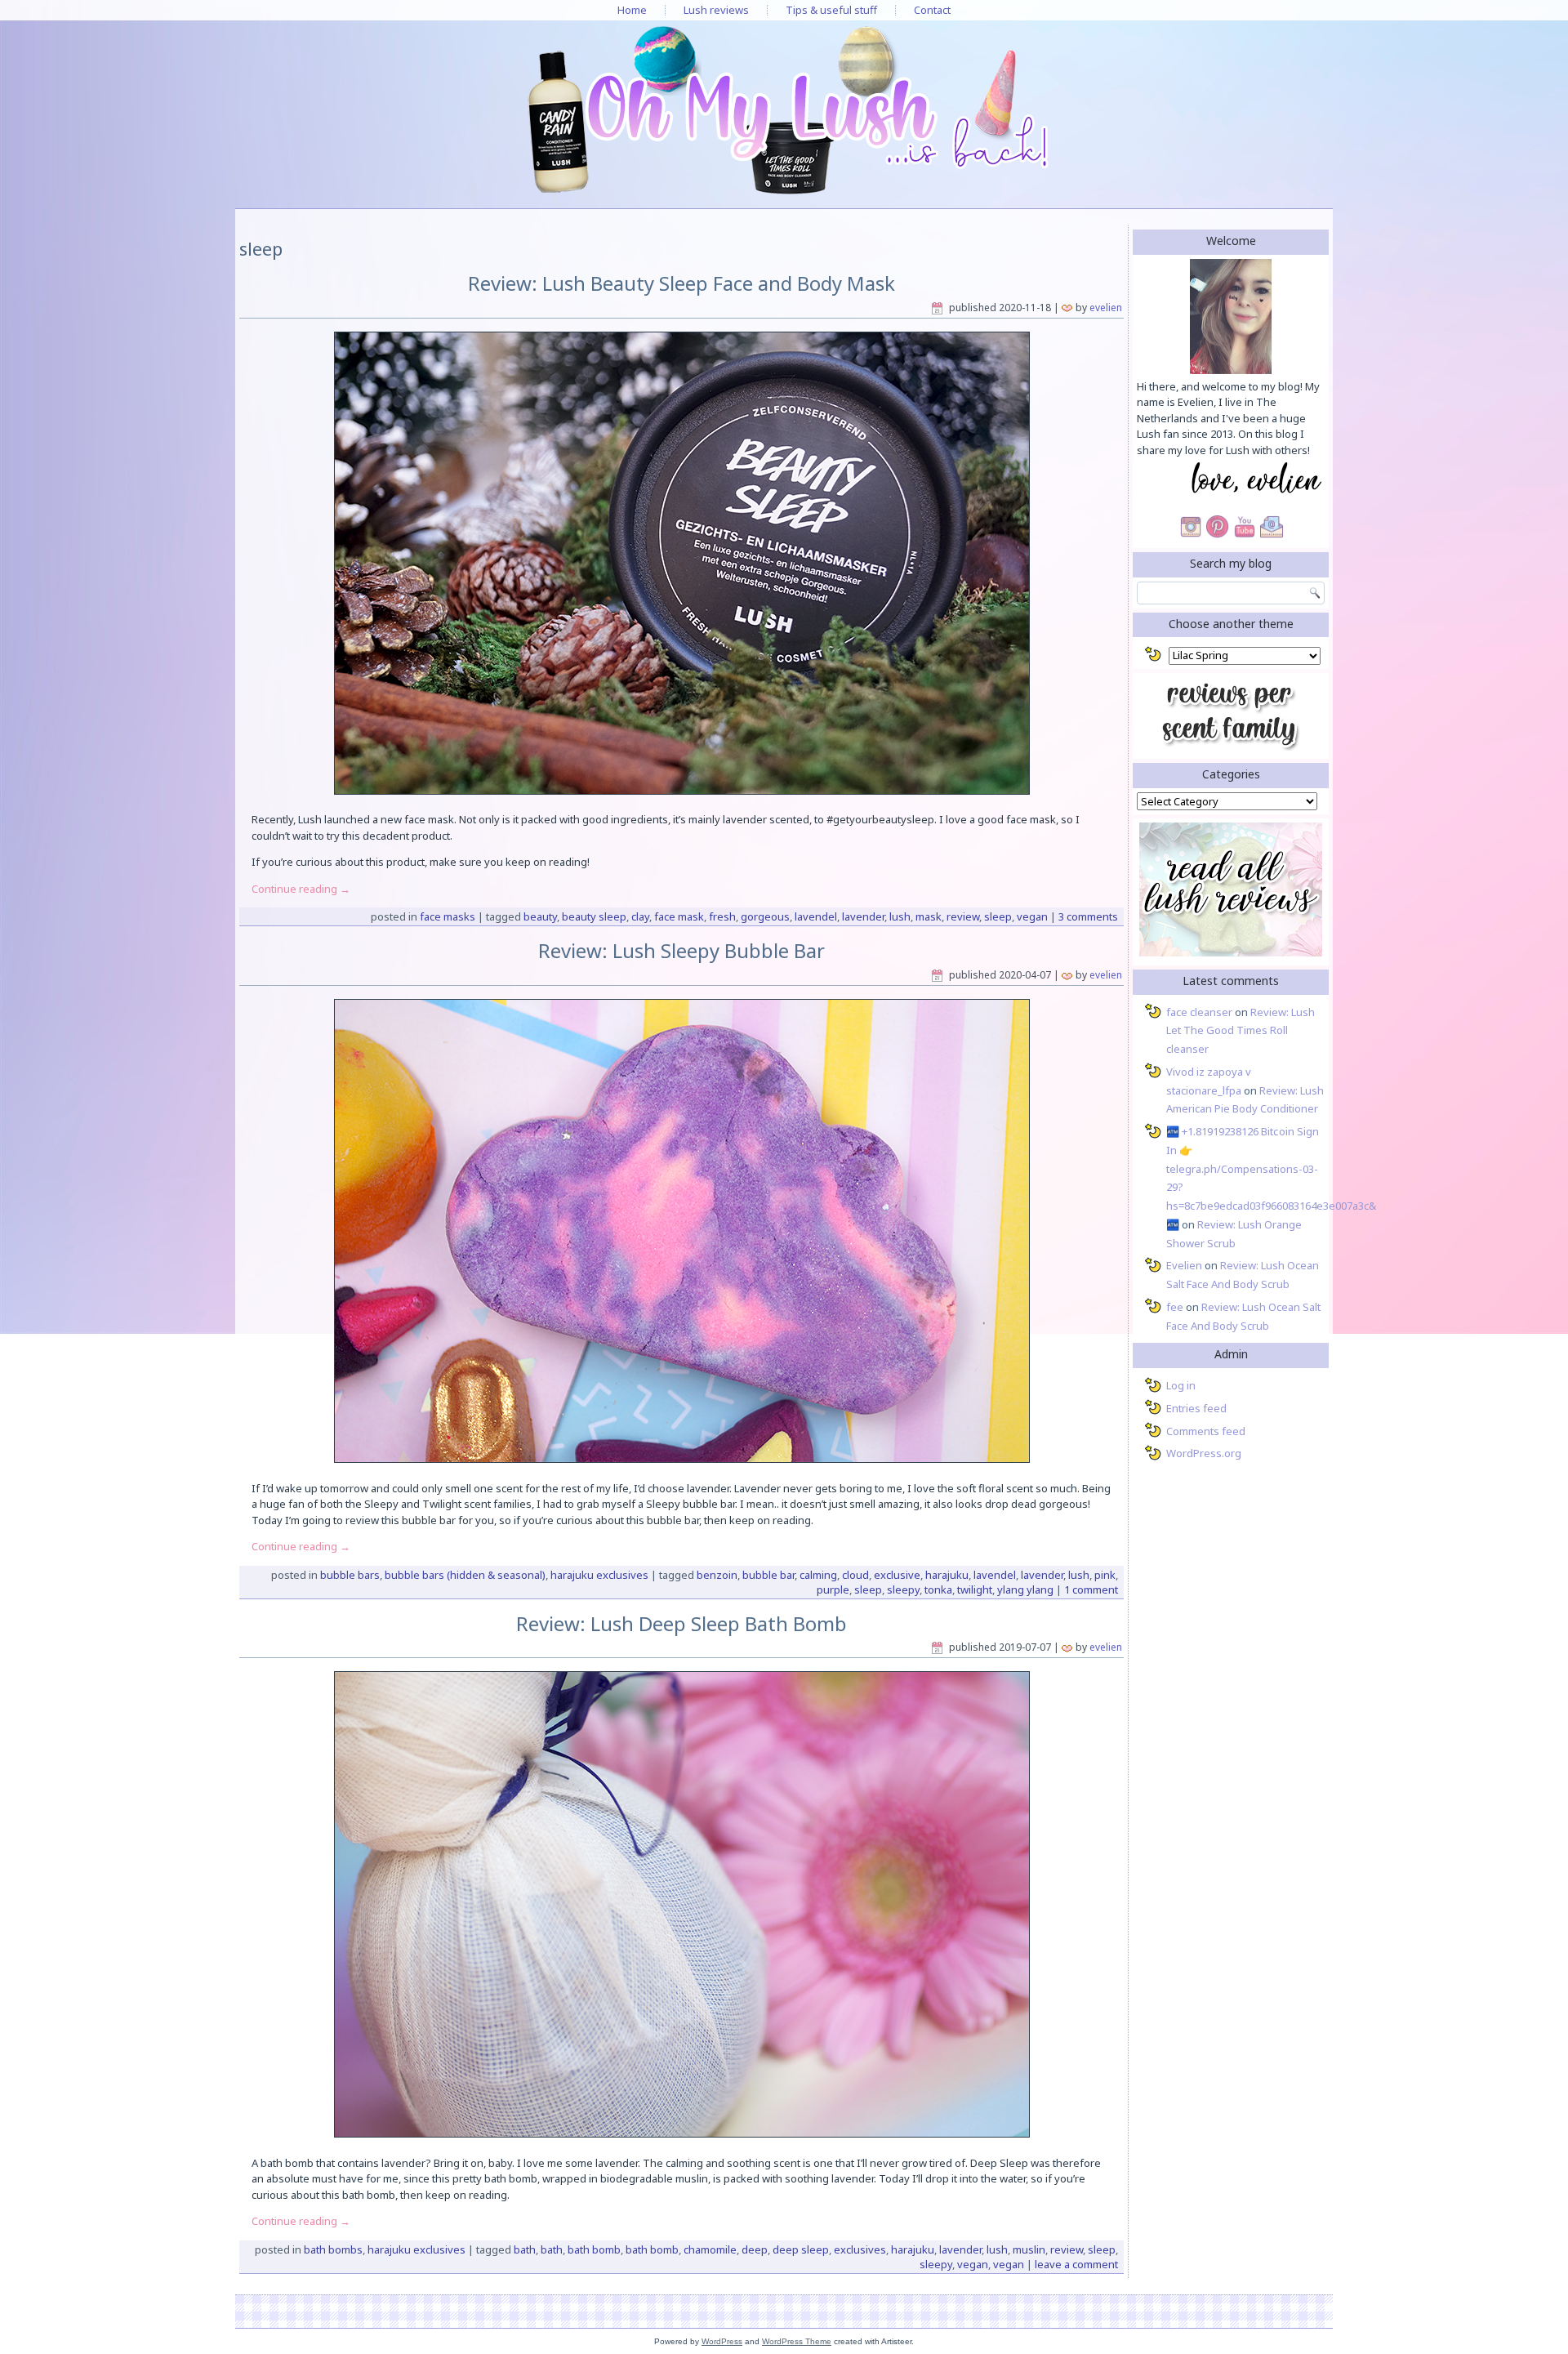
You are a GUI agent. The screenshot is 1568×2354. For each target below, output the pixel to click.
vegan (1032, 916)
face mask (679, 916)
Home (632, 10)
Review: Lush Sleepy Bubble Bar (682, 950)
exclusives (860, 2249)
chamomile (710, 2249)
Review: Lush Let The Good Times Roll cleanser (1241, 1031)
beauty (540, 916)
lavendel (816, 916)
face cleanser (1199, 1012)
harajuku (947, 1575)
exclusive (897, 1575)
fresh (722, 916)
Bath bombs (333, 2249)
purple (833, 1589)
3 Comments (1088, 916)
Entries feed (1196, 1408)
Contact (932, 10)
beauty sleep (594, 916)
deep (755, 2249)
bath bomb (594, 2249)
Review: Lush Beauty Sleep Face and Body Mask (682, 283)
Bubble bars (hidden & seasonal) (465, 1575)
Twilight (975, 1589)
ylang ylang (1025, 1589)
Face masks (448, 916)
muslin (1029, 2249)
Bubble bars (350, 1575)
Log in (1181, 1385)
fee (1175, 1307)
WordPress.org (1204, 1453)
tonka (938, 1589)
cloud (855, 1575)
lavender (863, 916)
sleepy (903, 1589)
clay (640, 916)
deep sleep (801, 2249)
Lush (900, 916)
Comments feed (1206, 1431)
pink (1105, 1575)
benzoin (717, 1575)
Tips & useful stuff (831, 10)
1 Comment (1091, 1589)
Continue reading (301, 889)
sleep (998, 916)
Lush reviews (716, 10)
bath (525, 2249)
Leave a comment (1076, 2264)
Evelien (1106, 308)
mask (929, 916)
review (963, 916)
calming (818, 1575)
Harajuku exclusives (599, 1575)
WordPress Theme (797, 2341)
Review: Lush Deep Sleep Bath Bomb (682, 1623)
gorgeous (765, 916)
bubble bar (768, 1575)
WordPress (722, 2341)
